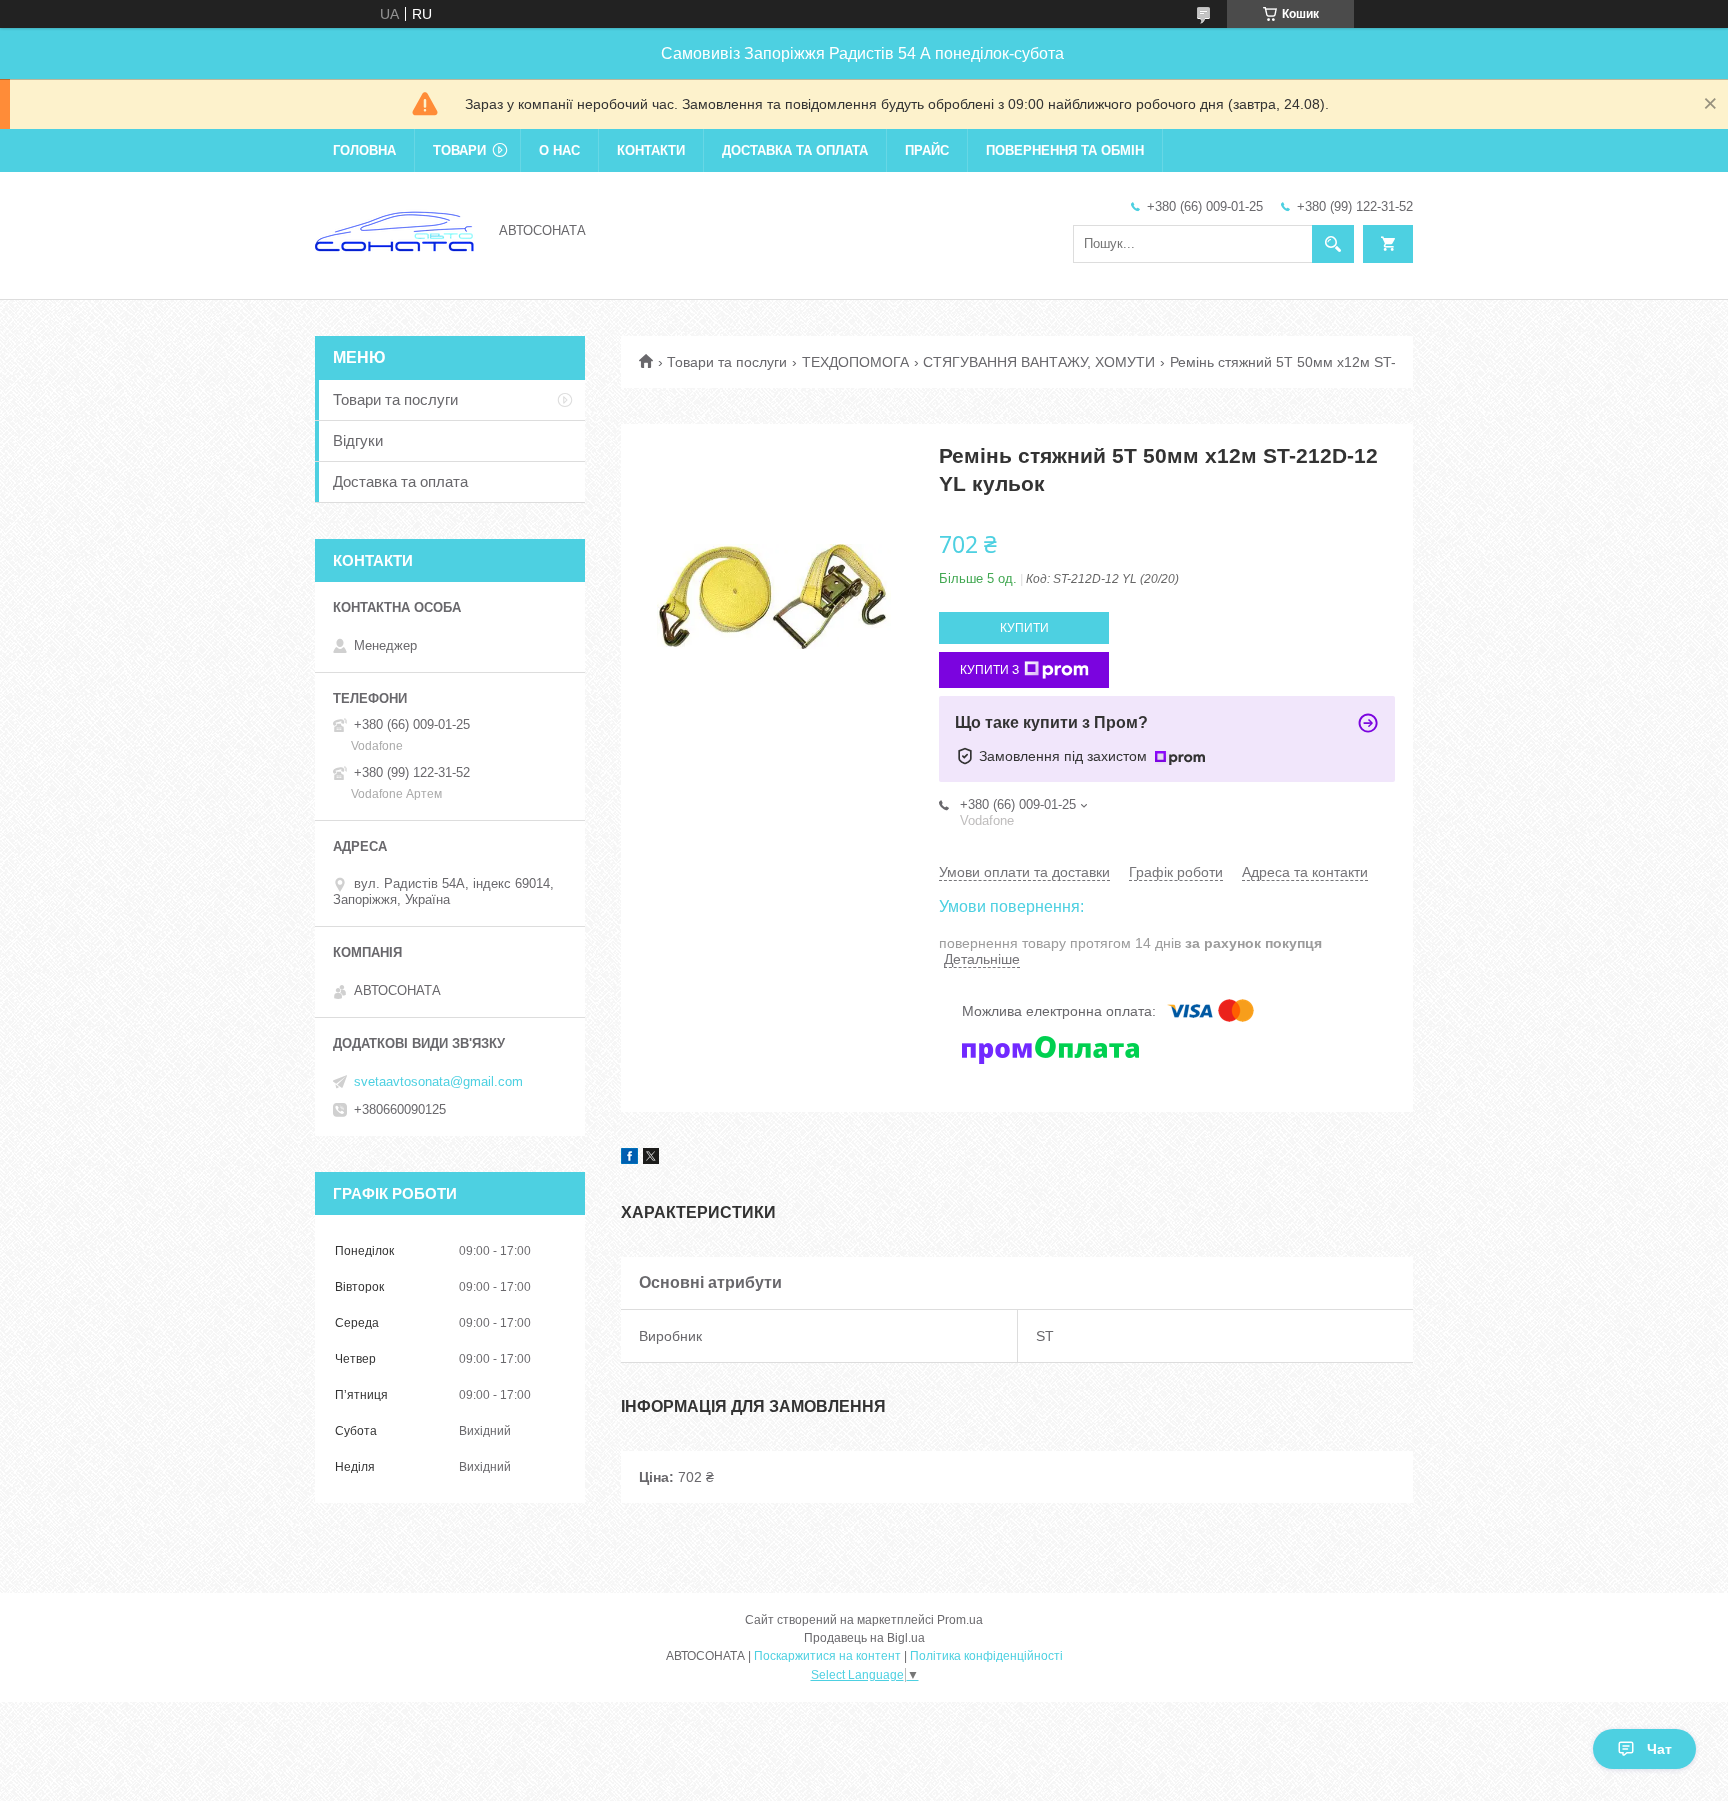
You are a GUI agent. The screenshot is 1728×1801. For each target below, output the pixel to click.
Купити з (989, 670)
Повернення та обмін (1065, 150)
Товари (459, 150)
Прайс (927, 150)
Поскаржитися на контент (827, 1656)
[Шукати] (1333, 244)
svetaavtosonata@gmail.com (438, 1081)
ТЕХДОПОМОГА (855, 362)
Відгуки (358, 440)
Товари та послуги (727, 362)
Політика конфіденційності (986, 1656)
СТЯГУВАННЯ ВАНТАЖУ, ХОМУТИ (1039, 362)
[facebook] (629, 1159)
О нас (559, 150)
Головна (364, 150)
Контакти (651, 150)
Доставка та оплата (795, 150)
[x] (651, 1159)
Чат (1659, 1749)
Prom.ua (960, 1620)
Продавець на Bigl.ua (864, 1638)
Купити (1024, 628)
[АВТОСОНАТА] (395, 229)
